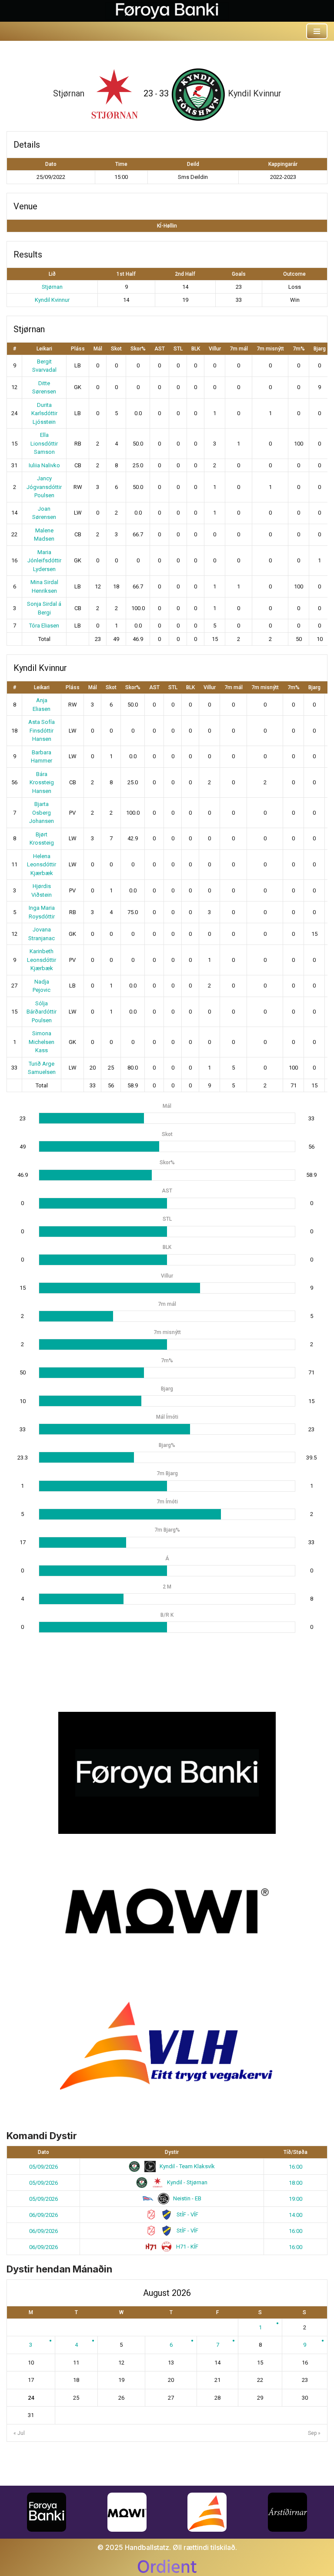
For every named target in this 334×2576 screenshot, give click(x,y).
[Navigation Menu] (317, 31)
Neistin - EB (187, 2198)
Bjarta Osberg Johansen (42, 812)
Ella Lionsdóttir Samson (44, 443)
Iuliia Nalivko (44, 465)
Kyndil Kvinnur (52, 300)
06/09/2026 (43, 2215)
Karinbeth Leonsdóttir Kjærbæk (42, 960)
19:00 (296, 2199)
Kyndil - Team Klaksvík (187, 2166)
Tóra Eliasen (44, 626)
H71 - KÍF (187, 2247)
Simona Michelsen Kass (42, 1042)
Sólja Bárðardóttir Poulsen (42, 1012)
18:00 (296, 2183)
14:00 (296, 2215)
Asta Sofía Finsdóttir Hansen (42, 730)
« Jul (19, 2433)
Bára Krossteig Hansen (42, 783)
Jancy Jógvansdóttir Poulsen (44, 487)
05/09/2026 (43, 2167)
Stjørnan (52, 287)
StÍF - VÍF (187, 2214)
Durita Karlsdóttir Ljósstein (44, 413)
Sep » (314, 2433)
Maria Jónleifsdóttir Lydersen (44, 561)
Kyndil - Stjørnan (187, 2182)
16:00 (296, 2167)
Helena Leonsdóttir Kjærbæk (42, 865)
